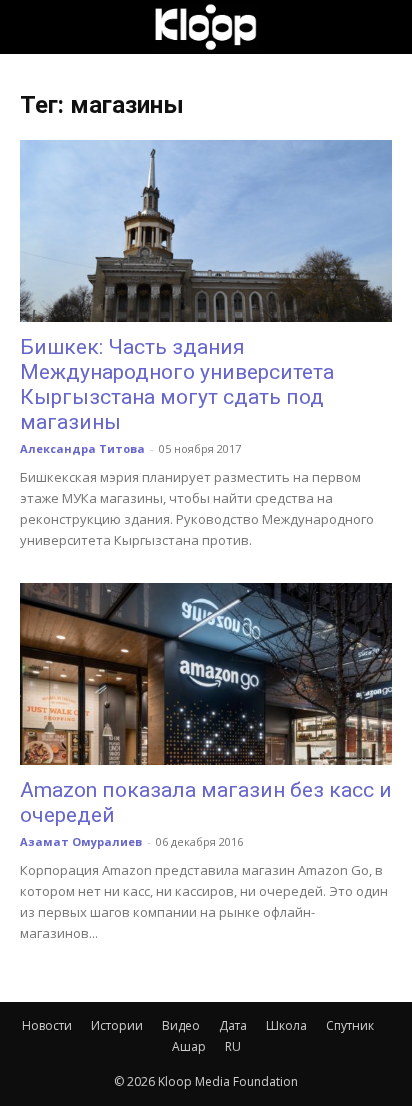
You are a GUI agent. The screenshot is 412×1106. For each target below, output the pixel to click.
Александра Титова (82, 448)
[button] (34, 27)
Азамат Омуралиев (81, 841)
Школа (286, 1025)
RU (233, 1046)
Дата (233, 1025)
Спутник (350, 1025)
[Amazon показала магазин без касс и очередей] (206, 674)
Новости (47, 1025)
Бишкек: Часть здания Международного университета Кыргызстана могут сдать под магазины (177, 384)
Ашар (189, 1046)
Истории (117, 1025)
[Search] (384, 27)
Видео (181, 1025)
